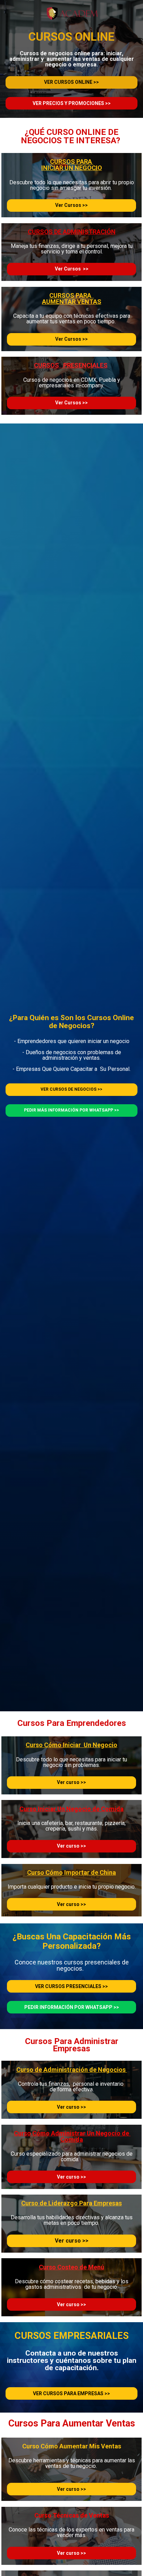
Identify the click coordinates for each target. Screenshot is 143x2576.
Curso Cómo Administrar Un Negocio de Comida (72, 2136)
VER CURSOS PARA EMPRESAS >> (71, 2393)
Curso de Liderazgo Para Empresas (71, 2203)
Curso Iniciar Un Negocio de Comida (71, 1809)
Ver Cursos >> (71, 205)
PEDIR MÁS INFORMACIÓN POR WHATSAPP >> (71, 1110)
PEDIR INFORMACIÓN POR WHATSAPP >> (72, 2007)
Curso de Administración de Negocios (72, 2070)
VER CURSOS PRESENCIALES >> (71, 1986)
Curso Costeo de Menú (71, 2267)
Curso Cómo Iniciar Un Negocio (71, 1745)
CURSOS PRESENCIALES (71, 365)
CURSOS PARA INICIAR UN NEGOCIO (72, 165)
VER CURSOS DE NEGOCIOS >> (71, 1089)
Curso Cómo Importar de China (71, 1872)
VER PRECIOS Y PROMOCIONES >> (72, 103)
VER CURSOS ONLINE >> (71, 82)
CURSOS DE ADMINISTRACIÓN (72, 232)
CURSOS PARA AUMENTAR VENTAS (72, 298)
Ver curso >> (71, 1782)
